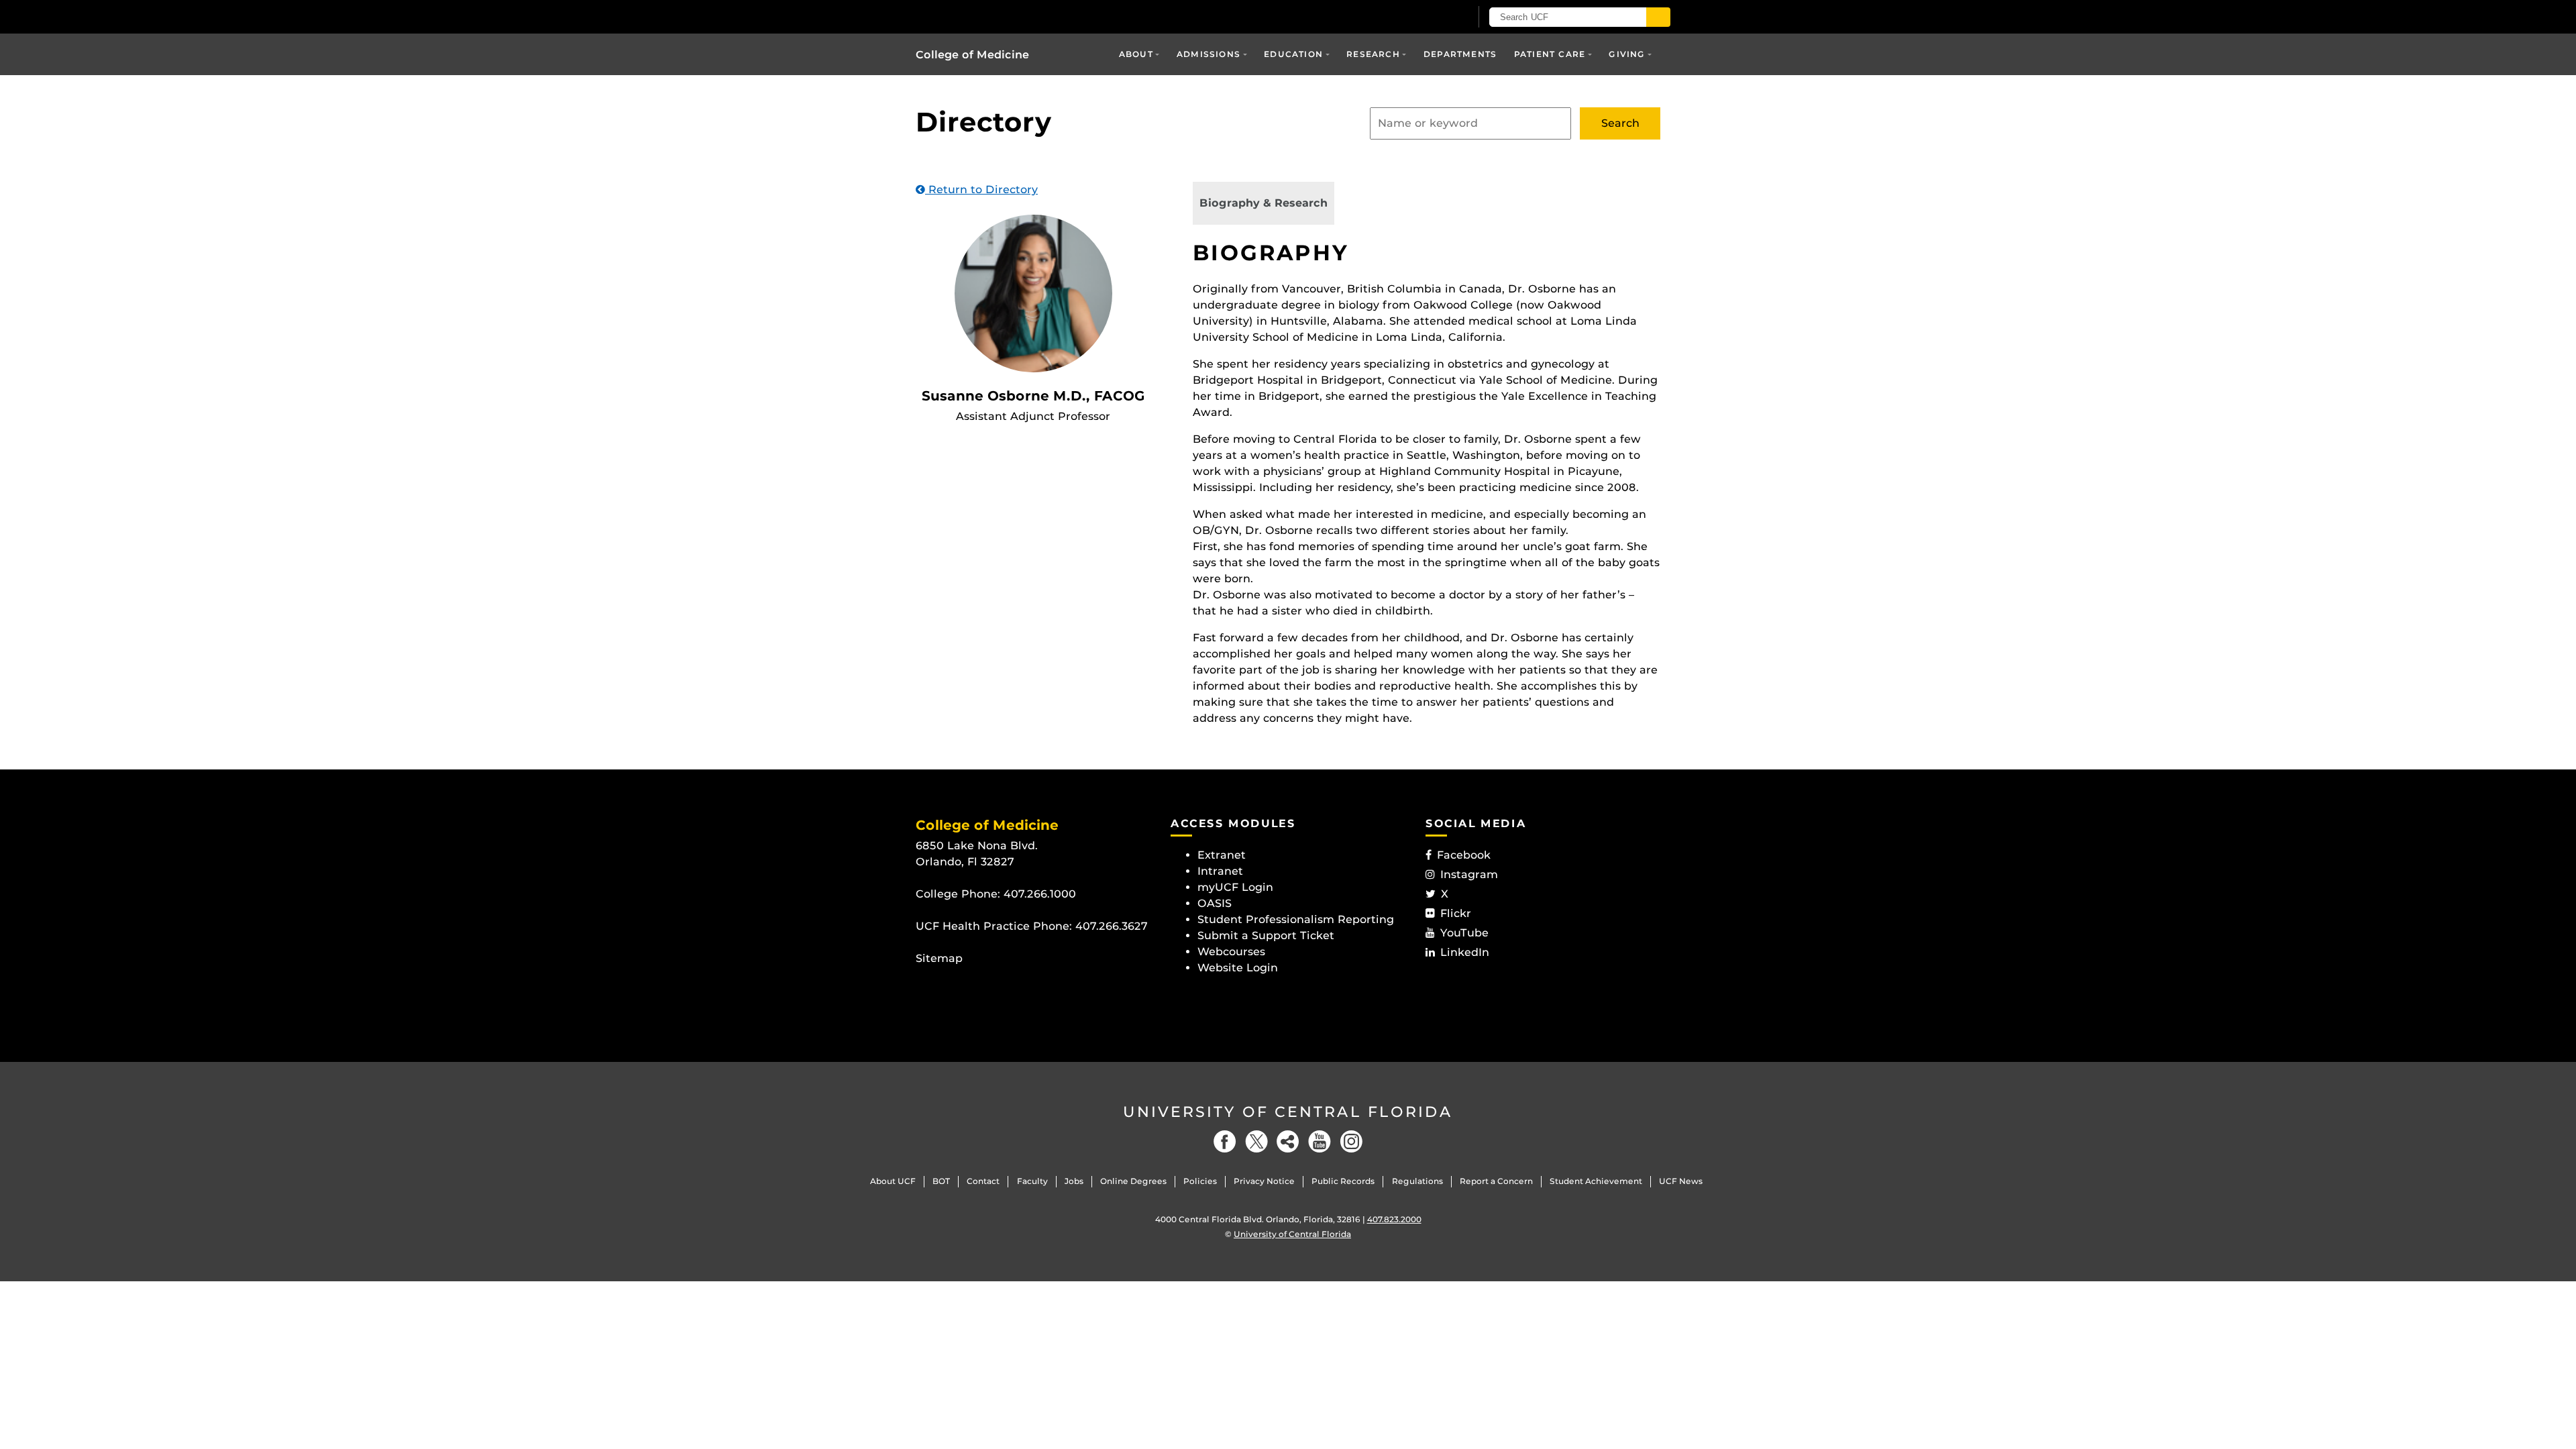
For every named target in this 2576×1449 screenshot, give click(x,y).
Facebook (1464, 855)
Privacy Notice (1264, 1181)
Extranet (1222, 855)
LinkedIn (1465, 952)
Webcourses (1231, 952)
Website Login (1238, 968)
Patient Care (1550, 54)
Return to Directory (981, 190)
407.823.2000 (1394, 1219)
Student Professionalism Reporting (1296, 919)
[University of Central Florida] (1014, 16)
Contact (983, 1181)
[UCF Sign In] (1427, 17)
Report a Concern (1496, 1181)
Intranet (1220, 871)
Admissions (1209, 54)
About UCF (893, 1181)
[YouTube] (1320, 1141)
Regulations (1417, 1181)
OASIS (1215, 903)
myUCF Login (1235, 887)
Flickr (1456, 913)
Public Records (1343, 1181)
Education (1293, 54)
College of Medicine (972, 55)
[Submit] (1658, 17)
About (1136, 54)
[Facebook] (1225, 1141)
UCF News (1681, 1181)
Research (1373, 54)
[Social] (1288, 1141)
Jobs (1074, 1181)
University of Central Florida (1288, 1112)
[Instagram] (1351, 1141)
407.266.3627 (1112, 926)
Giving (1627, 54)
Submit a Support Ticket (1266, 935)
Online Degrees (1133, 1181)
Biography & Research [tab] (1264, 203)
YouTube (1464, 933)
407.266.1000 (1040, 894)
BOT (941, 1181)
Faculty (1032, 1181)
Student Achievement (1596, 1181)
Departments (1460, 54)
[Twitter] (1256, 1141)
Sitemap (939, 958)
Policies (1200, 1181)
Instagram (1469, 874)
